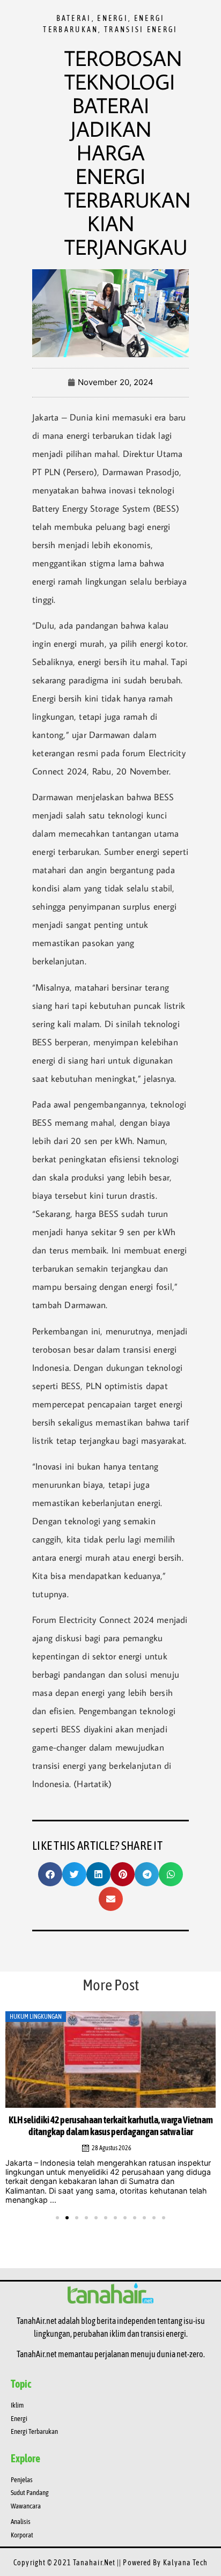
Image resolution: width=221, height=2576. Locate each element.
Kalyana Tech (185, 2563)
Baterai (74, 18)
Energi (113, 18)
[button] (50, 1874)
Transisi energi (141, 29)
